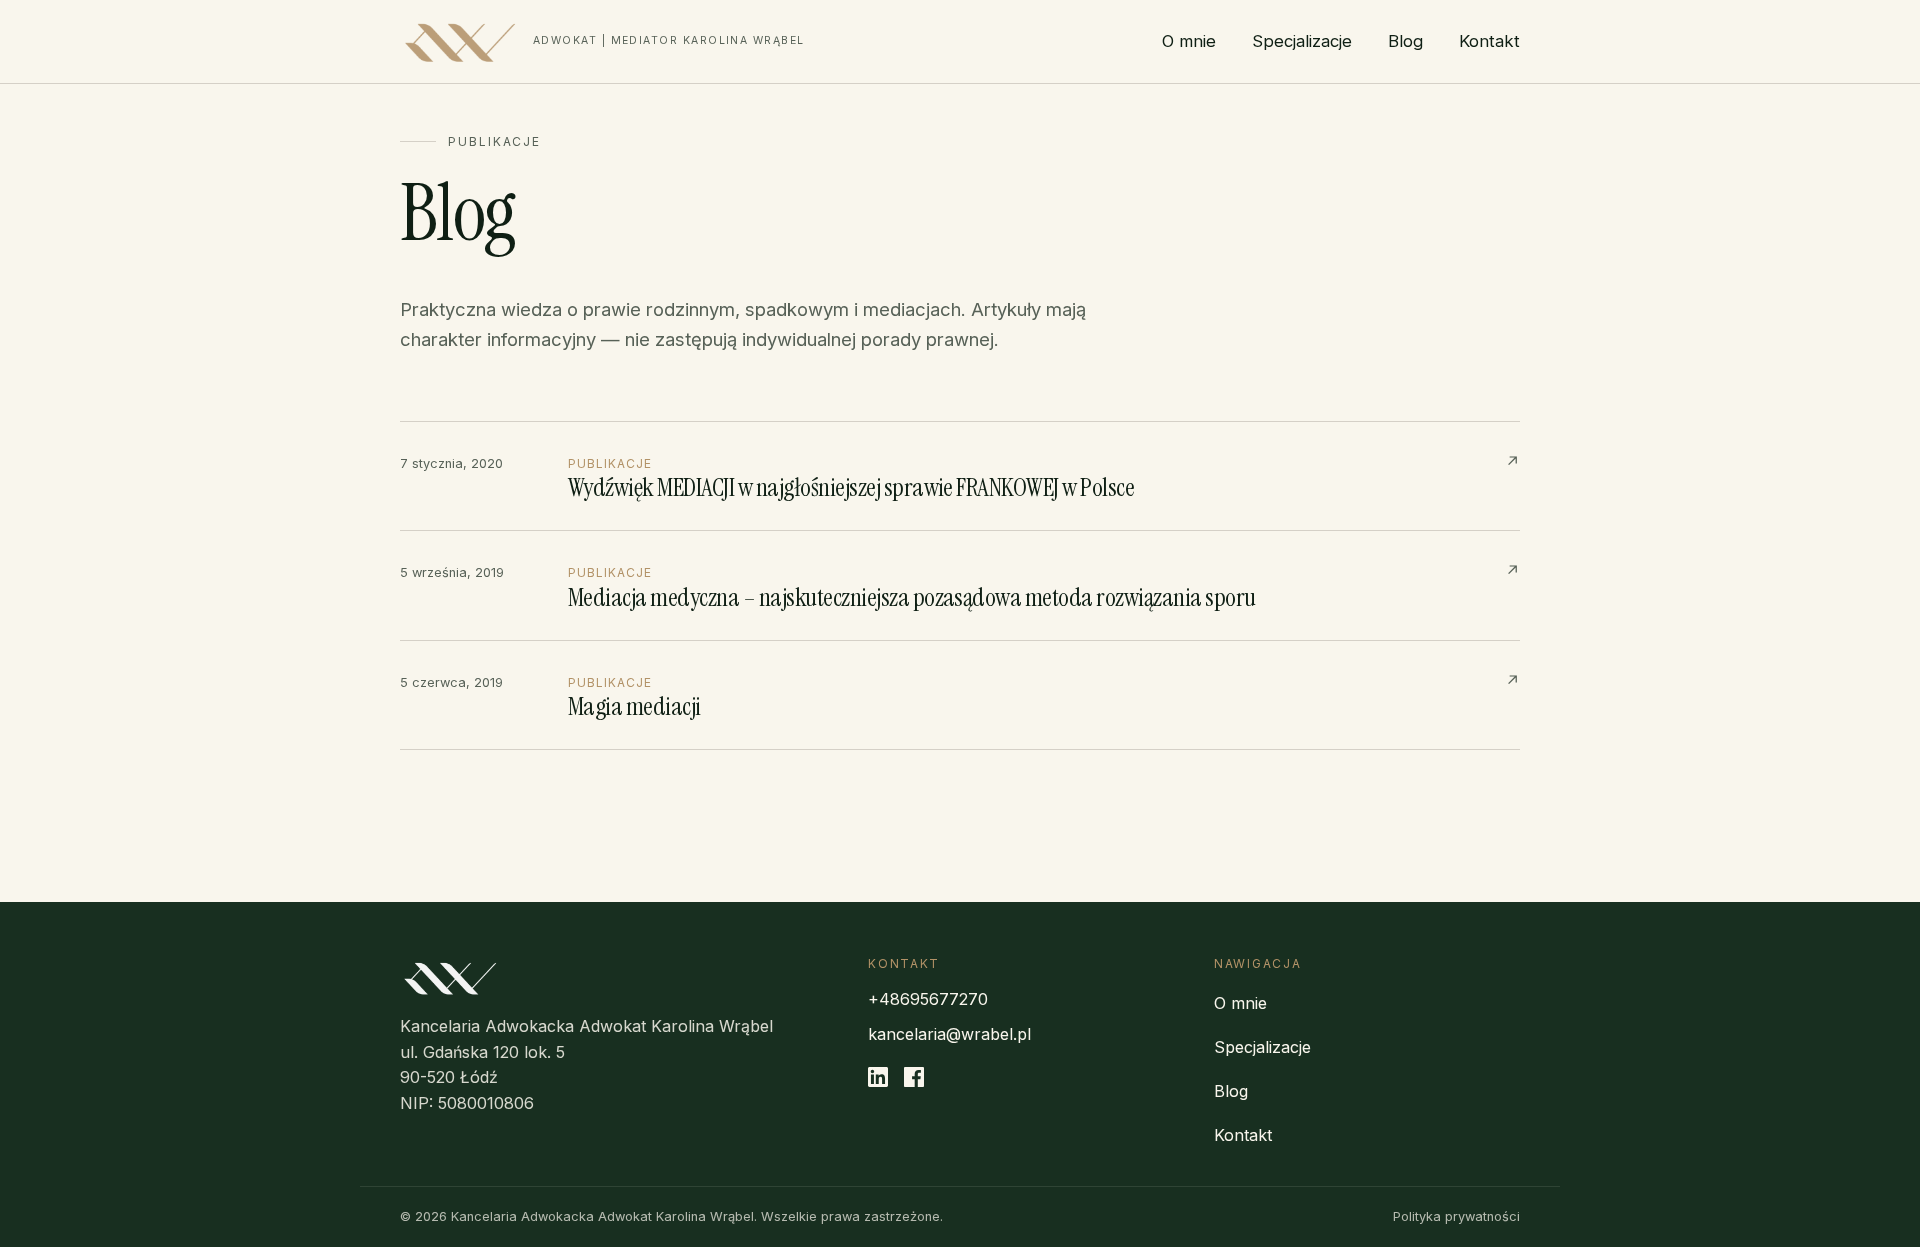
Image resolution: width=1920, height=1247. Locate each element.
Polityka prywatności (1456, 1216)
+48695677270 (928, 999)
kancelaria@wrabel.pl (949, 1034)
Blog (1405, 41)
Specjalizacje (1302, 41)
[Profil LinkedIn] (878, 1081)
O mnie (1189, 41)
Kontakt (1489, 41)
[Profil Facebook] (914, 1081)
